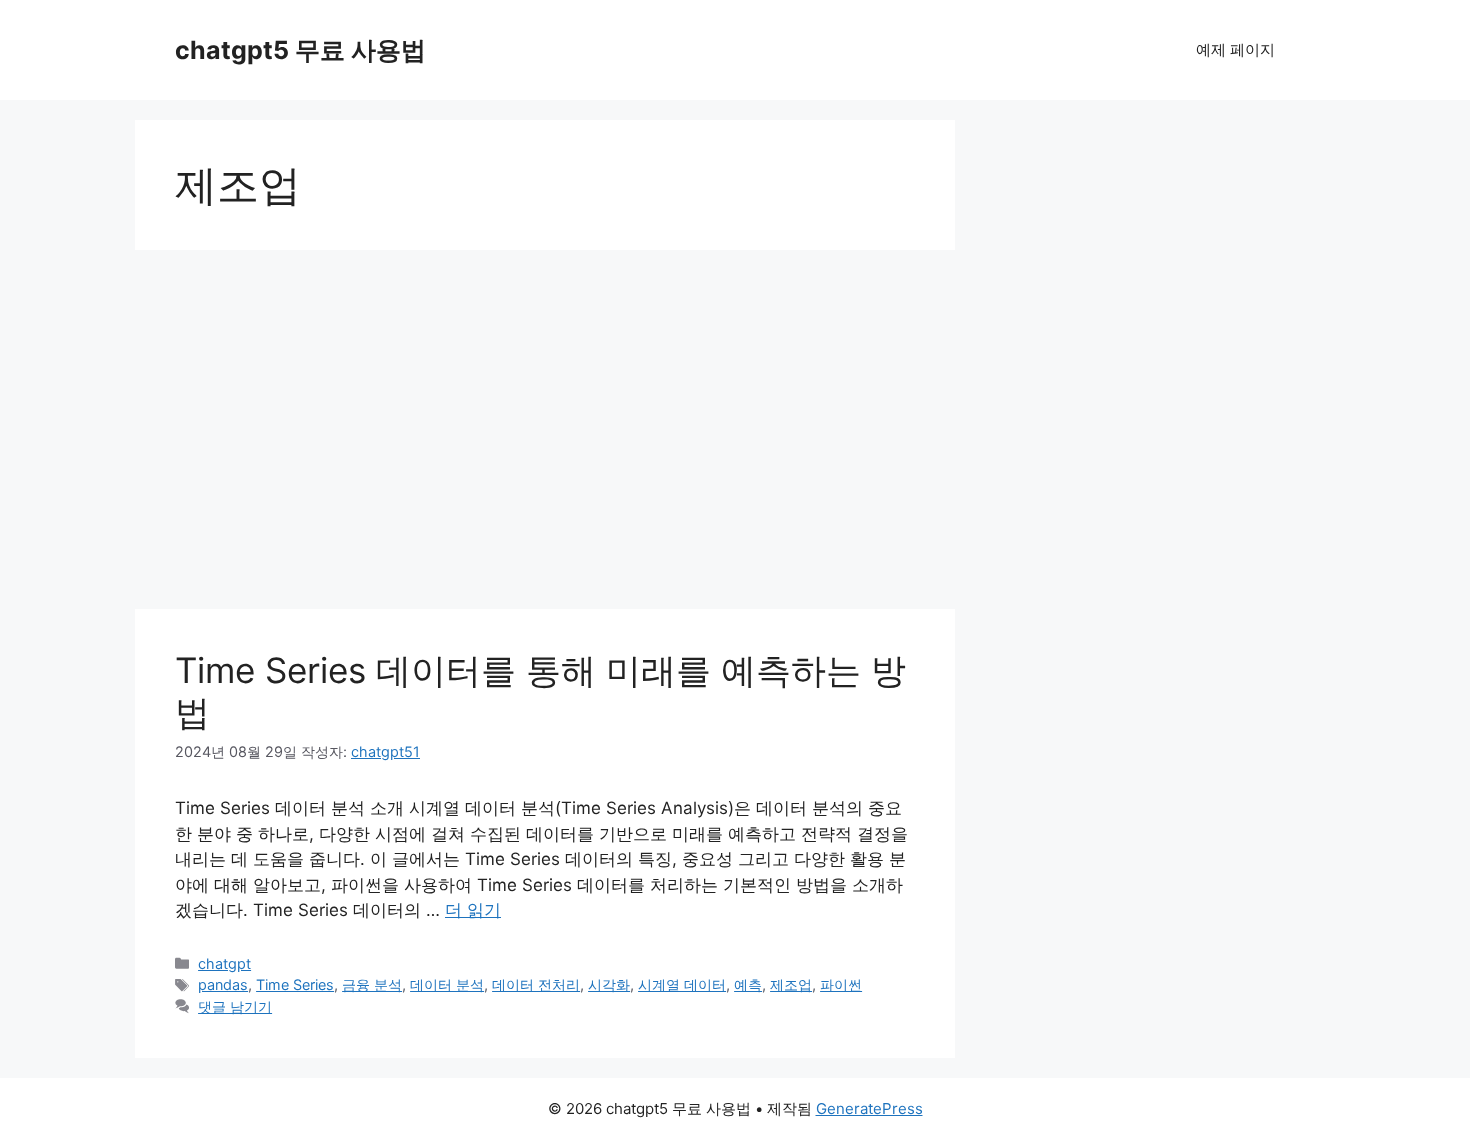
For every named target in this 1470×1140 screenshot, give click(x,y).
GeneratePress (869, 1108)
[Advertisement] (545, 410)
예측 (748, 984)
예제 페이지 (1235, 49)
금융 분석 (372, 984)
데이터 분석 (447, 984)
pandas (223, 984)
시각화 (609, 984)
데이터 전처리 (536, 984)
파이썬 (841, 984)
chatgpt (224, 963)
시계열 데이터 (682, 984)
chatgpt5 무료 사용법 (300, 50)
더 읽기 (473, 910)
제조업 (791, 984)
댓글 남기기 (235, 1006)
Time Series (295, 984)
